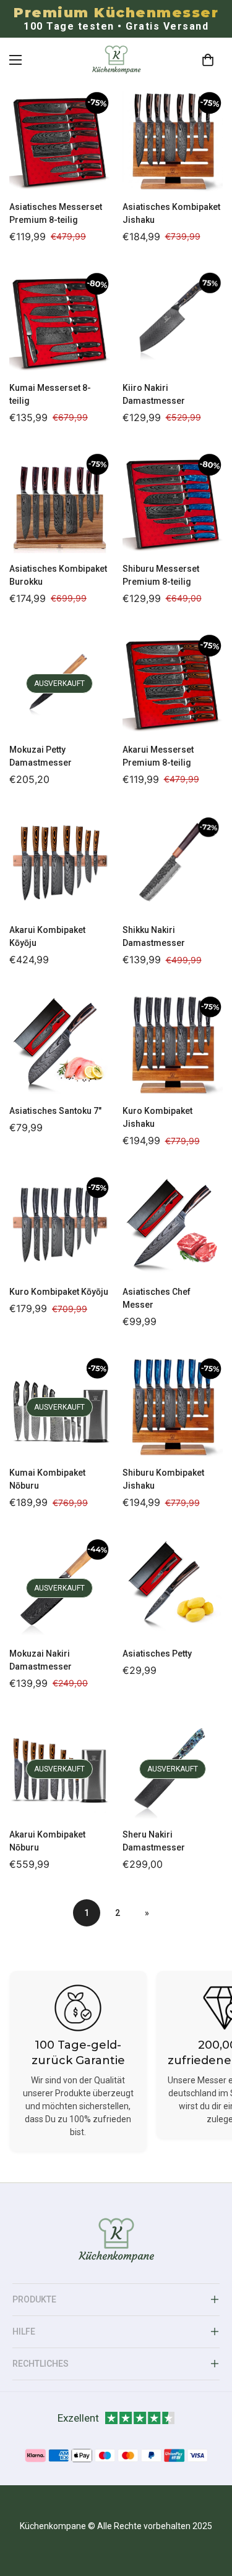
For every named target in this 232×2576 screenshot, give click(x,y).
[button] (208, 60)
